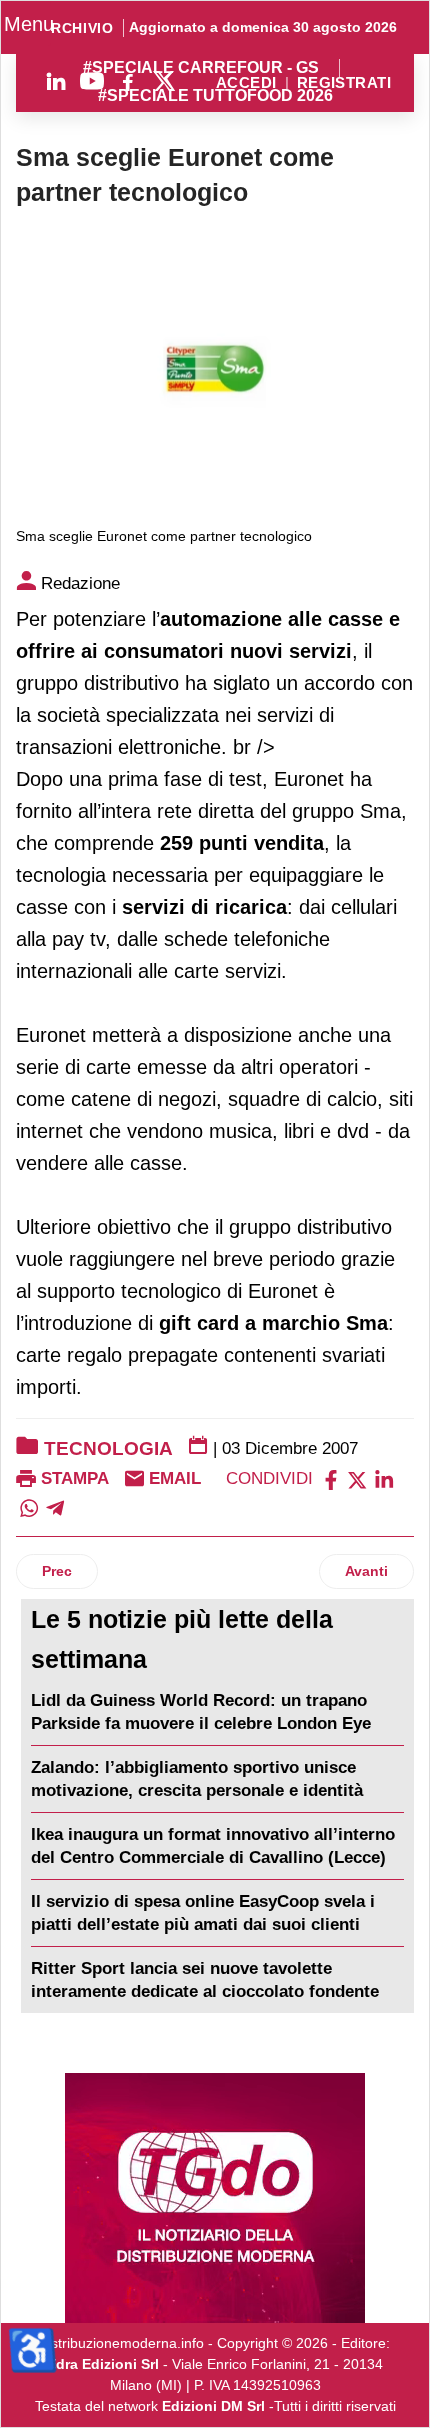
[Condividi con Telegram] (55, 1506)
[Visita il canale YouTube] (92, 81)
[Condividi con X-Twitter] (357, 1478)
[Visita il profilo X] (164, 81)
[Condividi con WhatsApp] (29, 1506)
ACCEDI (246, 83)
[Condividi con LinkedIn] (384, 1478)
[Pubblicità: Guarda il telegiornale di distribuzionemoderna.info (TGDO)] (215, 2198)
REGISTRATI (344, 83)
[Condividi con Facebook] (331, 1478)
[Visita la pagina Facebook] (128, 81)
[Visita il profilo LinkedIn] (56, 81)
